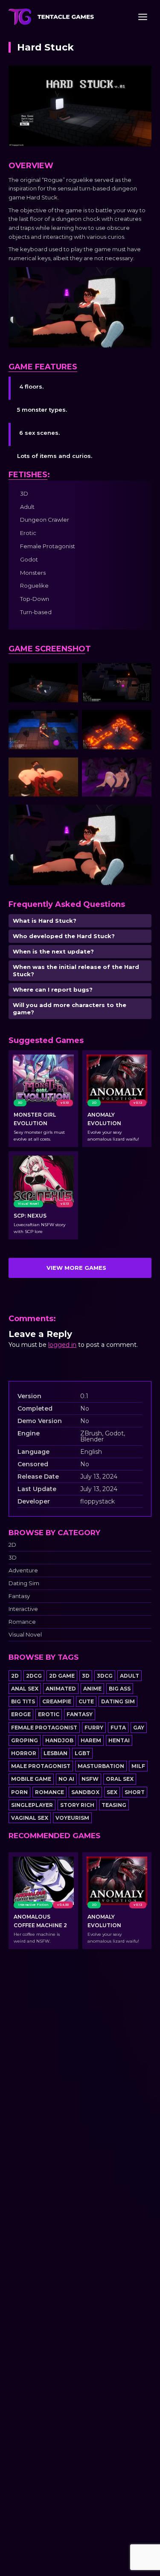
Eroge (21, 1714)
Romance (22, 1622)
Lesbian (55, 1753)
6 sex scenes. (39, 433)
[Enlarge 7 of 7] (140, 816)
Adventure (23, 1570)
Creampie (57, 1701)
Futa (118, 1728)
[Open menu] (143, 17)
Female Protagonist (44, 1728)
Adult (129, 1676)
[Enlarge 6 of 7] (140, 769)
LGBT (82, 1753)
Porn (19, 1792)
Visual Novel (25, 1635)
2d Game (62, 1676)
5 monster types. (42, 410)
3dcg (105, 1676)
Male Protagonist (41, 1766)
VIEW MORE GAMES (76, 1268)
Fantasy (19, 1596)
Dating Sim (24, 1583)
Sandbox (85, 1792)
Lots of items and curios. (55, 456)
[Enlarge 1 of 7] (67, 674)
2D (12, 1545)
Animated (61, 1689)
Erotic (49, 1714)
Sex (112, 1792)
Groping (25, 1740)
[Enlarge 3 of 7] (67, 721)
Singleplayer (32, 1805)
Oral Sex (120, 1779)
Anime (92, 1689)
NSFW (90, 1779)
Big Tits (23, 1701)
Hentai (119, 1740)
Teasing (114, 1805)
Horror (24, 1753)
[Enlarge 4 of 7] (140, 721)
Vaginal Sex (30, 1818)
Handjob (59, 1740)
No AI (66, 1779)
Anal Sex (25, 1689)
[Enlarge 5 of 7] (67, 769)
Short (135, 1792)
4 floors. (31, 386)
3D (13, 1558)
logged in (62, 1345)
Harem (91, 1740)
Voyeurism (72, 1818)
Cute (86, 1701)
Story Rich (77, 1805)
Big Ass (120, 1689)
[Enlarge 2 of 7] (140, 674)
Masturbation (101, 1766)
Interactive (23, 1609)
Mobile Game (31, 1779)
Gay (139, 1728)
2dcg (34, 1676)
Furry (94, 1728)
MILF (138, 1766)
